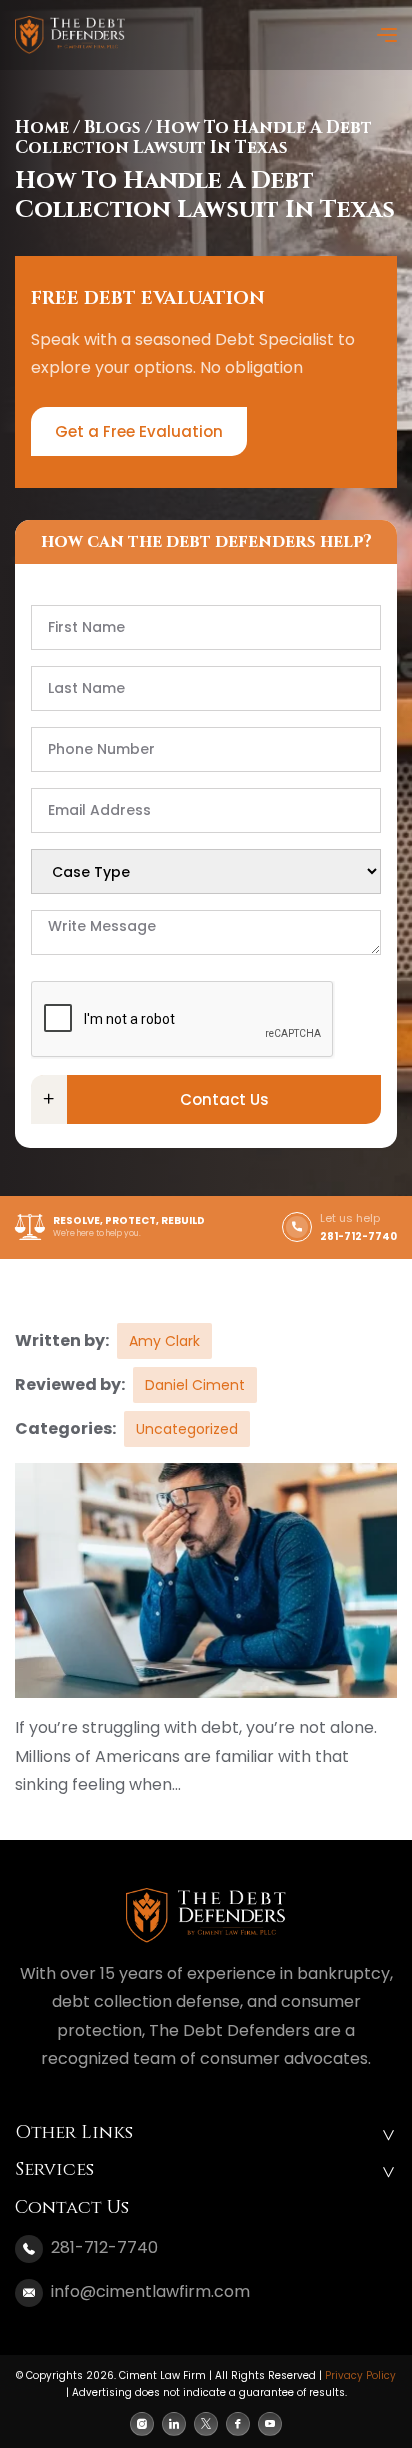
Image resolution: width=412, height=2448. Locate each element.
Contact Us (224, 1099)
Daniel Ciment (195, 1385)
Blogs (112, 127)
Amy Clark (164, 1341)
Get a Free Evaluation (139, 431)
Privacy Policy (360, 2375)
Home (42, 127)
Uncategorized (187, 1429)
